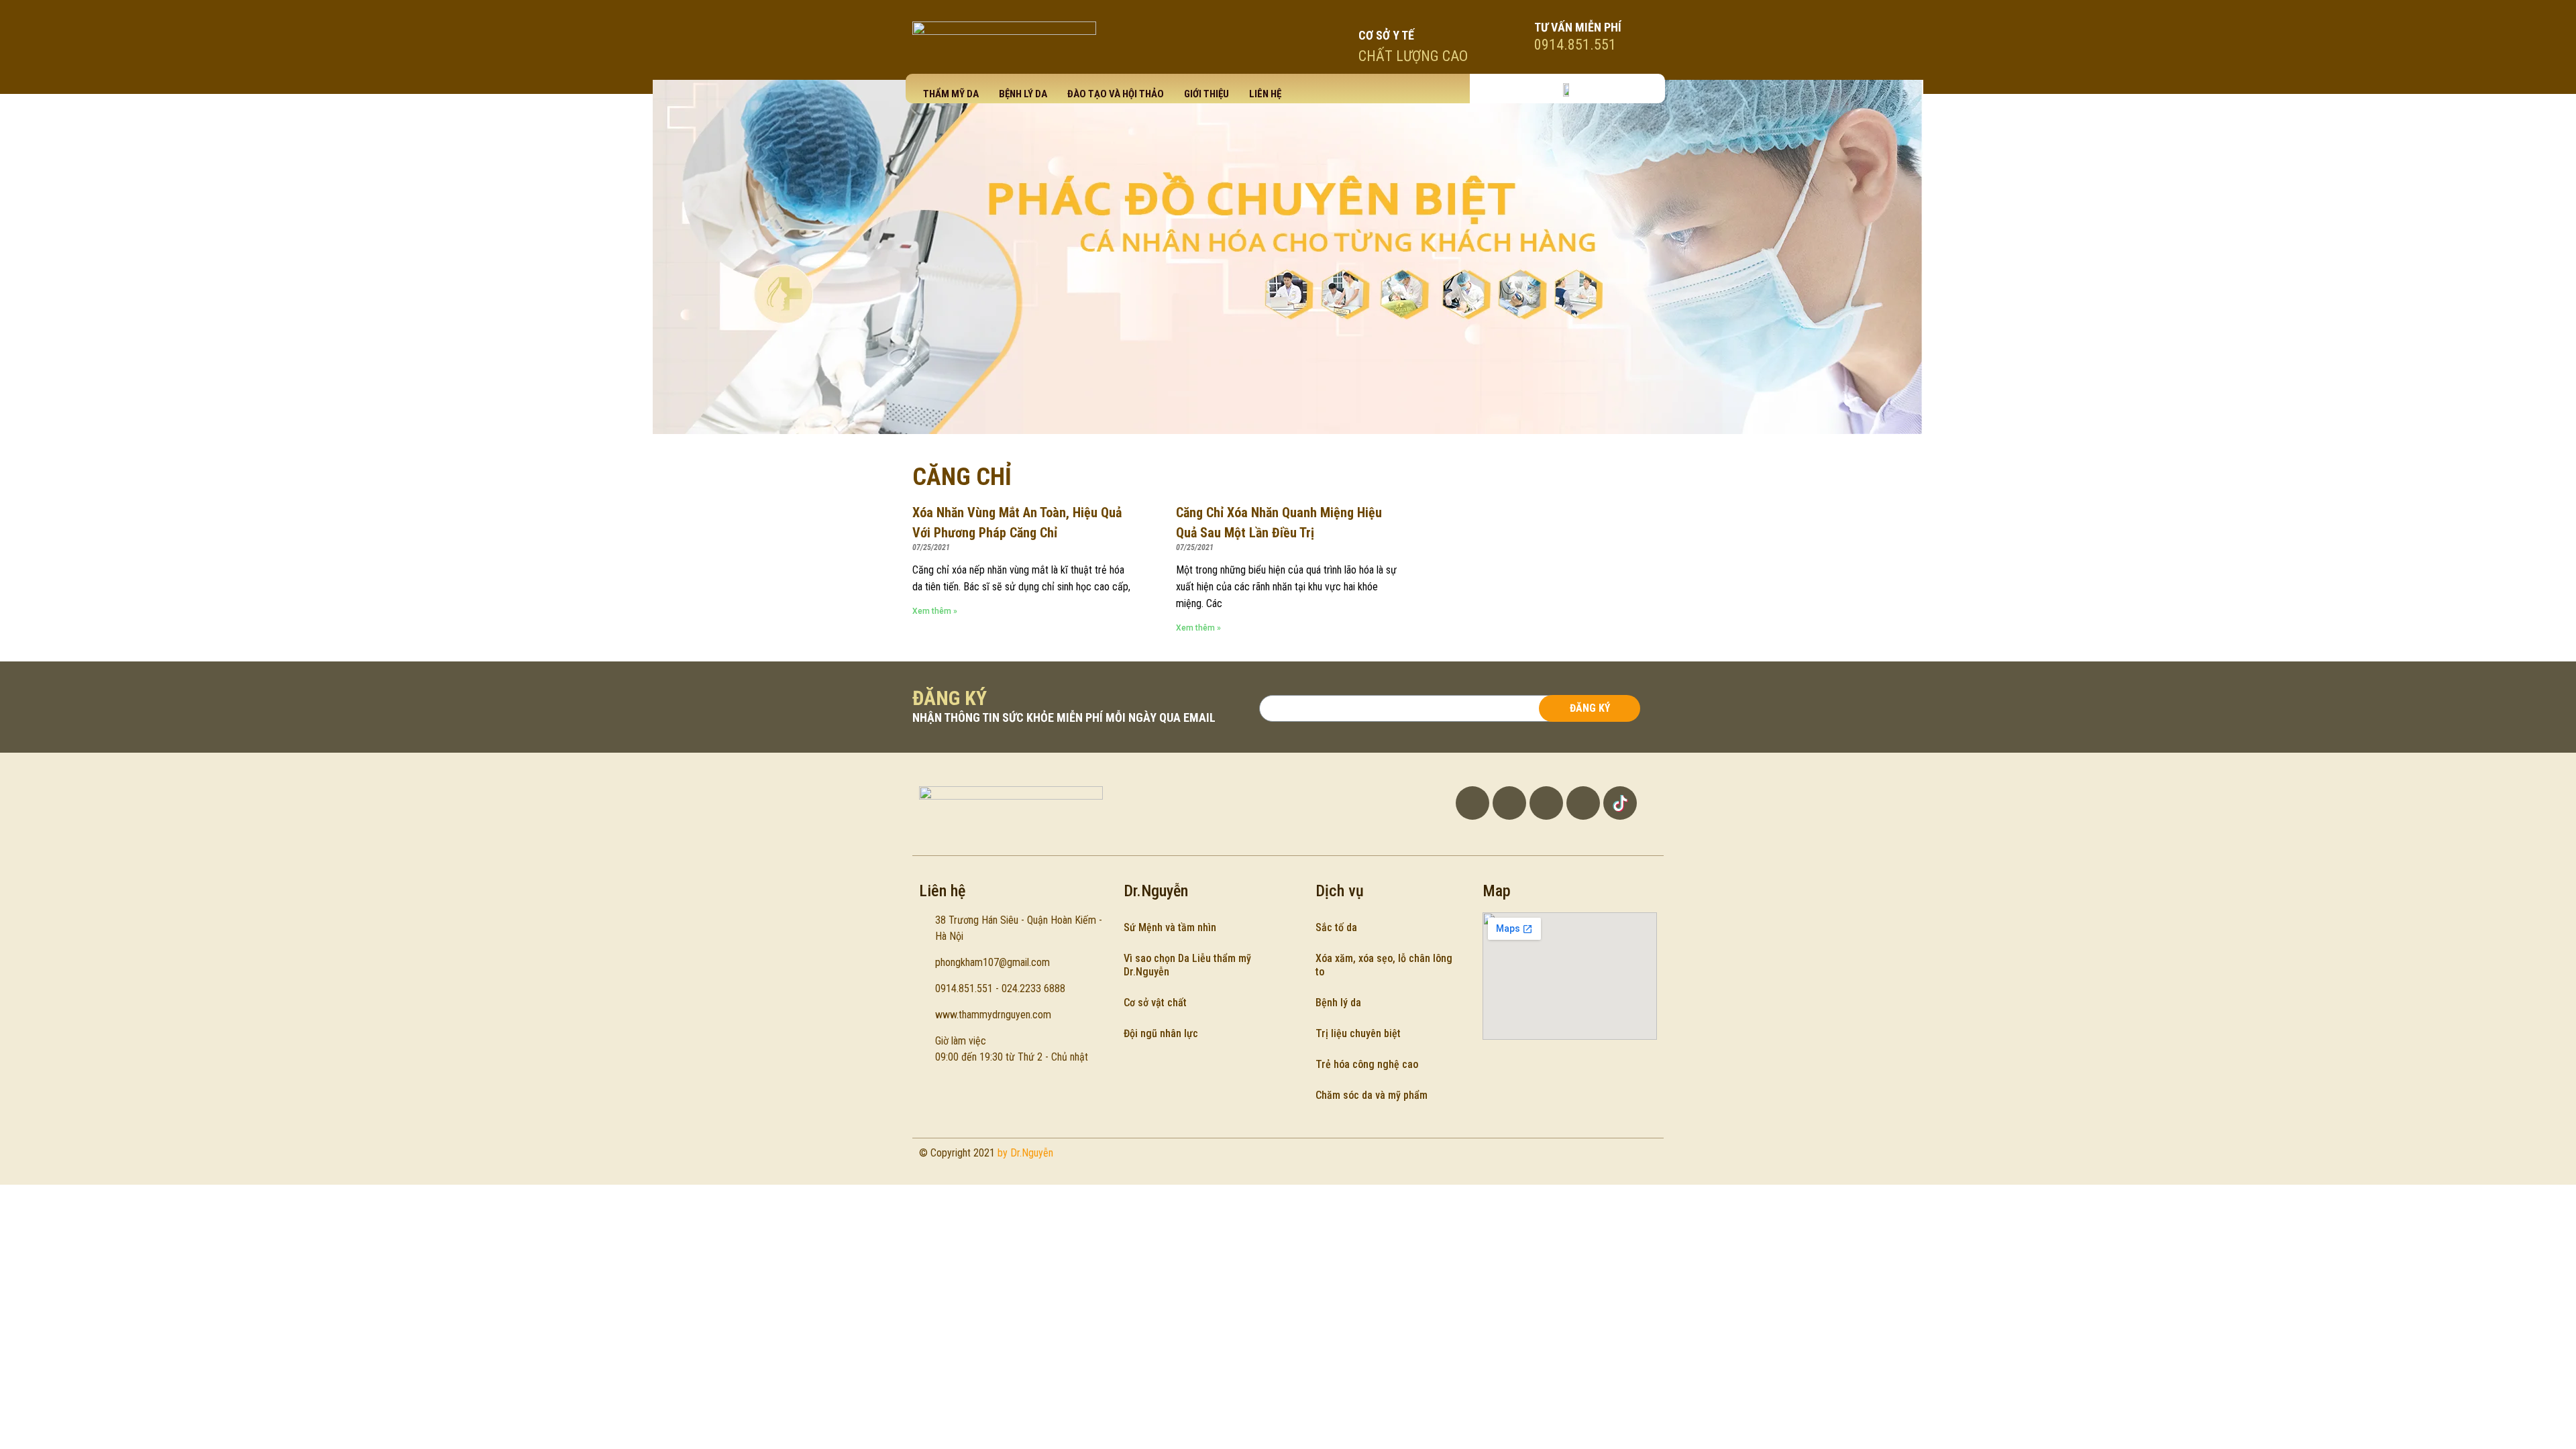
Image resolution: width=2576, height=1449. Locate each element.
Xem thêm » (935, 611)
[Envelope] (1583, 803)
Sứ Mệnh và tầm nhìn (1170, 927)
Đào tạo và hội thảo (1116, 94)
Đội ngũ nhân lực (1161, 1033)
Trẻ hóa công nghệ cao (1367, 1064)
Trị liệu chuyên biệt (1358, 1033)
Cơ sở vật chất (1155, 1003)
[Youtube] (1509, 803)
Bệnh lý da (1023, 94)
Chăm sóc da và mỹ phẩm (1372, 1095)
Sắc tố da (1336, 927)
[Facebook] (1472, 803)
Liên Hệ (1265, 94)
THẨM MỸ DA (951, 94)
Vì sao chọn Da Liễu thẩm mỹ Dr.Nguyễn (1187, 965)
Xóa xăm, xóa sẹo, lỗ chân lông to (1384, 965)
